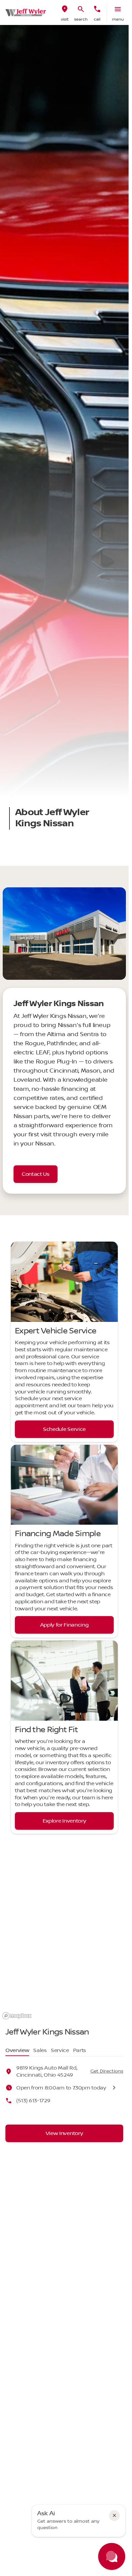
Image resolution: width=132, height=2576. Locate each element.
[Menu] (118, 9)
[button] (65, 12)
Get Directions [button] (107, 2071)
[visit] (65, 9)
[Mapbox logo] (17, 2016)
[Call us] (97, 9)
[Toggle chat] (112, 2556)
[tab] (17, 2051)
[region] (66, 1950)
